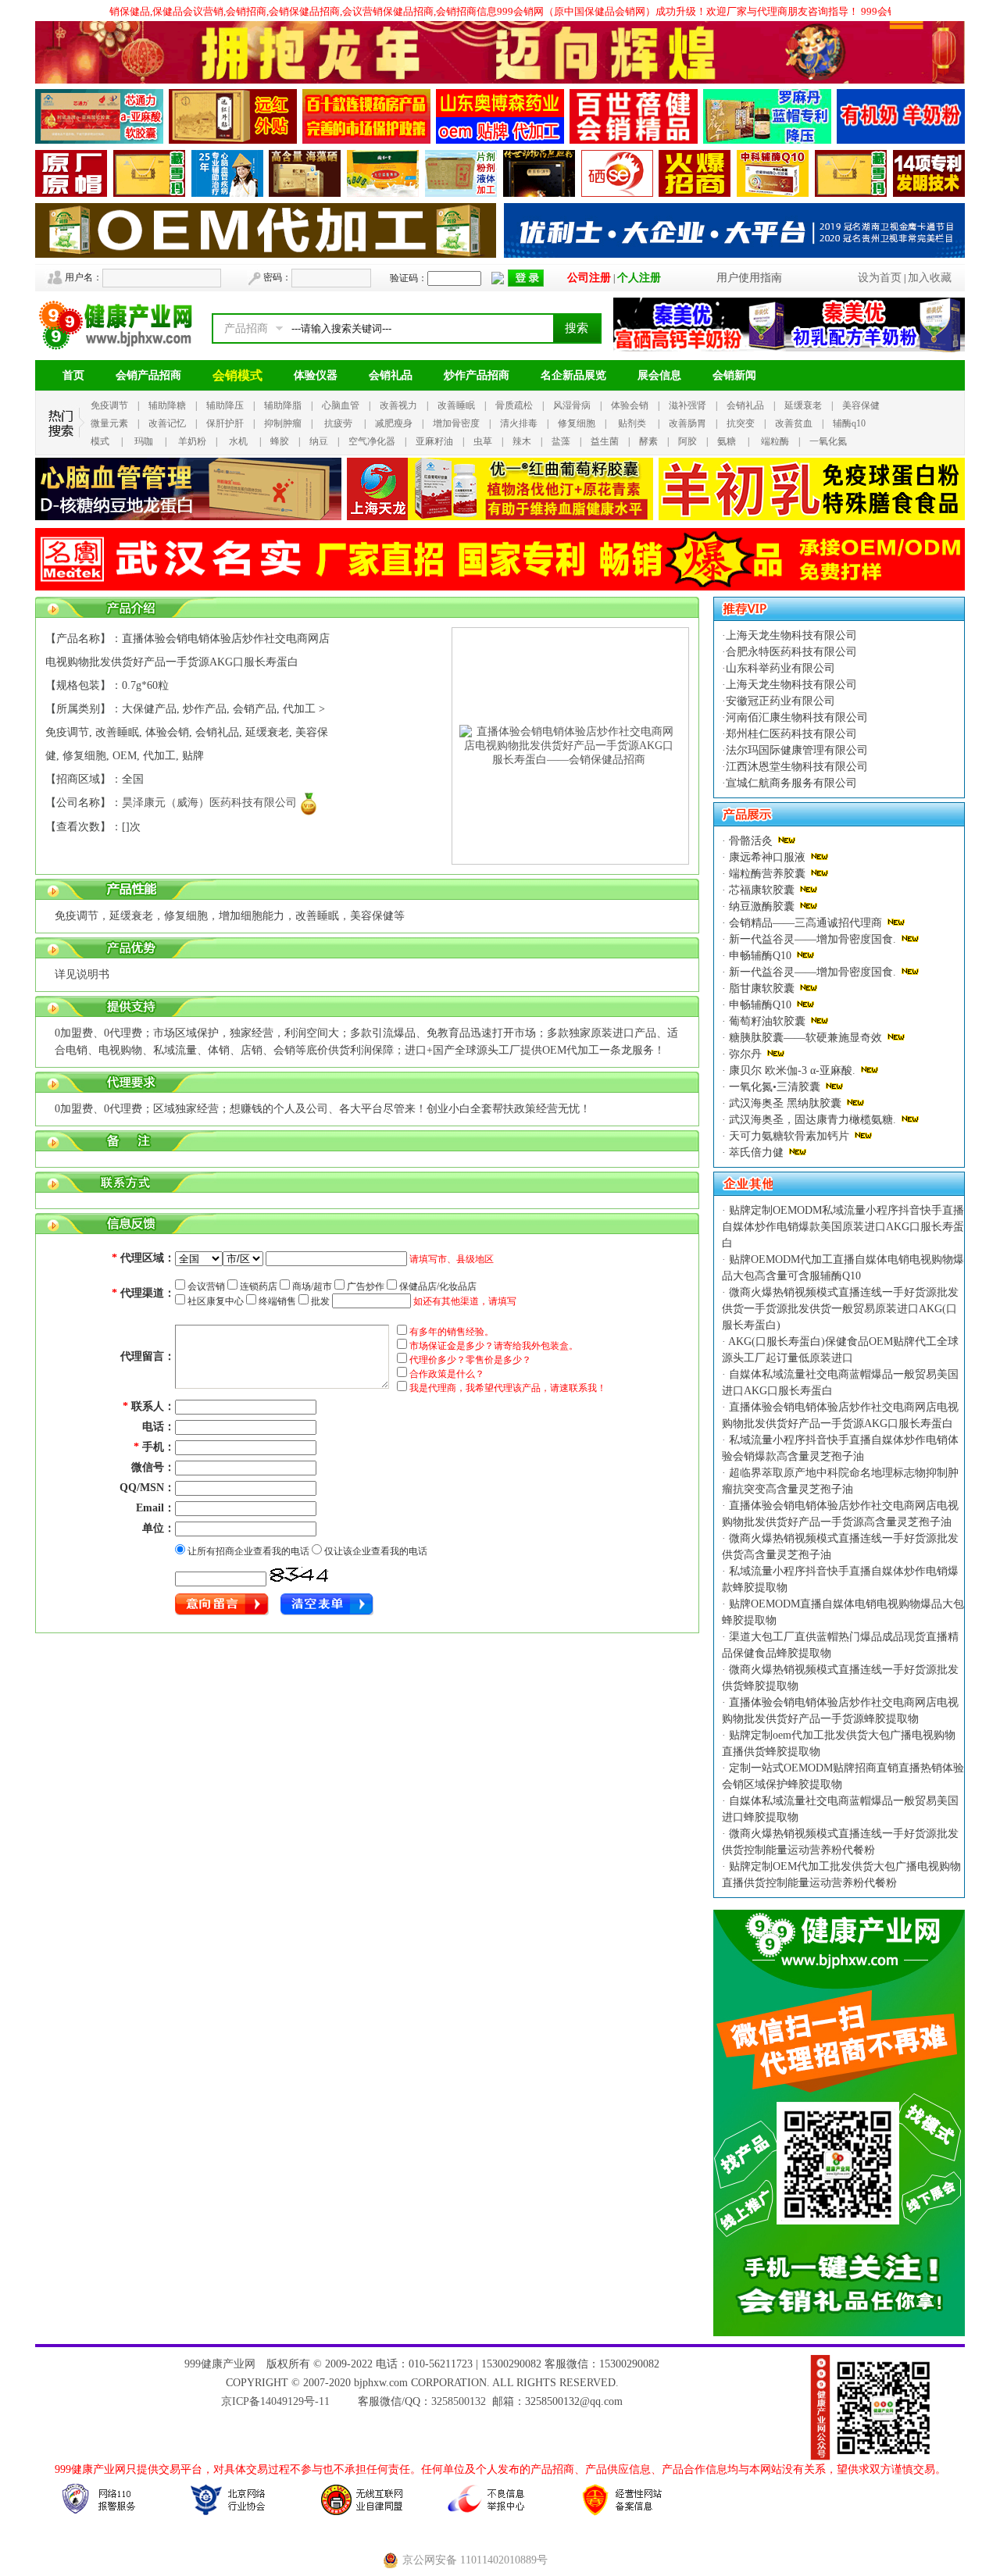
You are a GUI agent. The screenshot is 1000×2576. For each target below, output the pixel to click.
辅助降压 (225, 405)
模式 (100, 441)
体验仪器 (316, 375)
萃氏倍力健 (756, 1152)
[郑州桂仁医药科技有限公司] (305, 193)
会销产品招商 (148, 375)
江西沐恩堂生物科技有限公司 (797, 767)
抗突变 (741, 423)
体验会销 (630, 405)
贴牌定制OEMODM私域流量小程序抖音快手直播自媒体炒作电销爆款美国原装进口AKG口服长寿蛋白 (843, 1227)
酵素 (648, 441)
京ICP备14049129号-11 (275, 2401)
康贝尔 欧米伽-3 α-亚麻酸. (792, 1070)
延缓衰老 (803, 405)
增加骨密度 (456, 423)
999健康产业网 (220, 2364)
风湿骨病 (572, 405)
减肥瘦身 (394, 423)
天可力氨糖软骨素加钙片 (789, 1136)
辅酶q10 (849, 423)
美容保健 (861, 405)
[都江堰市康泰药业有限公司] (539, 193)
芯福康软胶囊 (762, 890)
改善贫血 (794, 423)
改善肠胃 (687, 423)
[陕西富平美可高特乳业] (617, 193)
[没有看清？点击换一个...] (300, 1575)
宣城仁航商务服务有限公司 (791, 783)
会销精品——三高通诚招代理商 (805, 923)
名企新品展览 (573, 375)
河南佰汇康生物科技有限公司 (797, 717)
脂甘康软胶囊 (762, 988)
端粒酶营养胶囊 (767, 874)
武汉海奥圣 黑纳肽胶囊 (785, 1103)
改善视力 (398, 405)
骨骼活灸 (751, 841)
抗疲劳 (338, 423)
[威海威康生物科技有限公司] (929, 193)
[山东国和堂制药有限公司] (383, 193)
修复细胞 (577, 423)
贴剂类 (632, 423)
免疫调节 (109, 405)
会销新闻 (734, 375)
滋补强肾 (687, 405)
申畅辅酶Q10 (760, 956)
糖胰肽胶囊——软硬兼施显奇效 (805, 1038)
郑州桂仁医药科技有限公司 (791, 734)
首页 (73, 375)
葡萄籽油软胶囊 (767, 1021)
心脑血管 (341, 405)
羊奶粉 (192, 441)
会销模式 (237, 375)
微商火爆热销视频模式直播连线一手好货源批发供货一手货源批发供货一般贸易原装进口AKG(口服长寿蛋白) (840, 1309)
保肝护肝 (225, 423)
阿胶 (687, 441)
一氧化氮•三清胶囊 (775, 1087)
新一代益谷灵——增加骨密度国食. (812, 939)
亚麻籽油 (434, 441)
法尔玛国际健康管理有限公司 (797, 750)
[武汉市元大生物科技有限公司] (71, 193)
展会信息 (659, 375)
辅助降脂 (283, 405)
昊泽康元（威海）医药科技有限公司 (209, 803)
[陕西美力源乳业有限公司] (901, 140)
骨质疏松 (514, 405)
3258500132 (459, 2401)
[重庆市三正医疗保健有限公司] (227, 193)
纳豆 (319, 441)
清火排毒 (519, 423)
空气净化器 (372, 441)
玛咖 (144, 441)
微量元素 (109, 423)
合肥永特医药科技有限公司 (791, 652)
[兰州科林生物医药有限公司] (149, 193)
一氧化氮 (828, 441)
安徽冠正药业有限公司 (780, 701)
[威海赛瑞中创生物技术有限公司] (461, 193)
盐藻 (561, 441)
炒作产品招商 (477, 375)
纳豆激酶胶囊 (762, 906)
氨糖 (727, 441)
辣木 (522, 441)
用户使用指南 (749, 278)
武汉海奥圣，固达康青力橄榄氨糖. (812, 1120)
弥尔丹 (745, 1054)
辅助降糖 (167, 405)
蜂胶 (280, 441)
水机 (238, 441)
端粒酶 (775, 441)
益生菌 (605, 441)
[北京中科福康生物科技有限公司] (773, 193)
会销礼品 (391, 375)
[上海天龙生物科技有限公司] (500, 517)
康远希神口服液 (767, 857)
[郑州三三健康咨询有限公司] (695, 193)
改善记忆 (167, 423)
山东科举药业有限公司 (780, 668)
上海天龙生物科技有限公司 (791, 635)
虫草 (483, 441)
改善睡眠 (456, 405)
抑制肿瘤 (283, 423)
